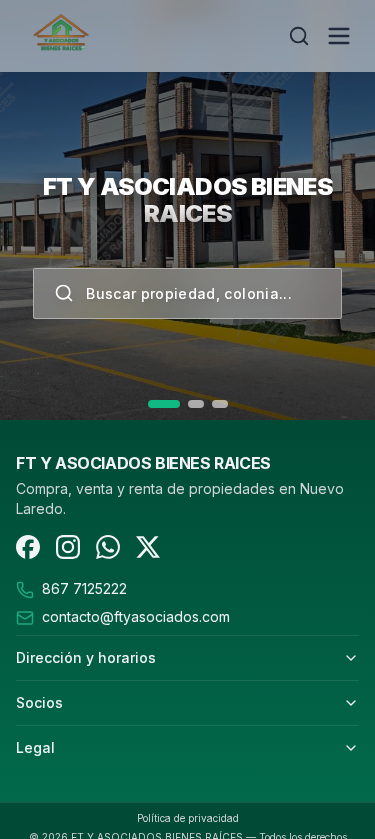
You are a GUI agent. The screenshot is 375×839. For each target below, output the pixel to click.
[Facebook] (28, 547)
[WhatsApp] (108, 547)
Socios (39, 702)
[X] (148, 547)
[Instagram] (68, 547)
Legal (35, 747)
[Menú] (339, 36)
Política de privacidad (188, 818)
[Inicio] (128, 36)
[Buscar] (299, 36)
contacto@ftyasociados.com (136, 616)
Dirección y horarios (86, 657)
